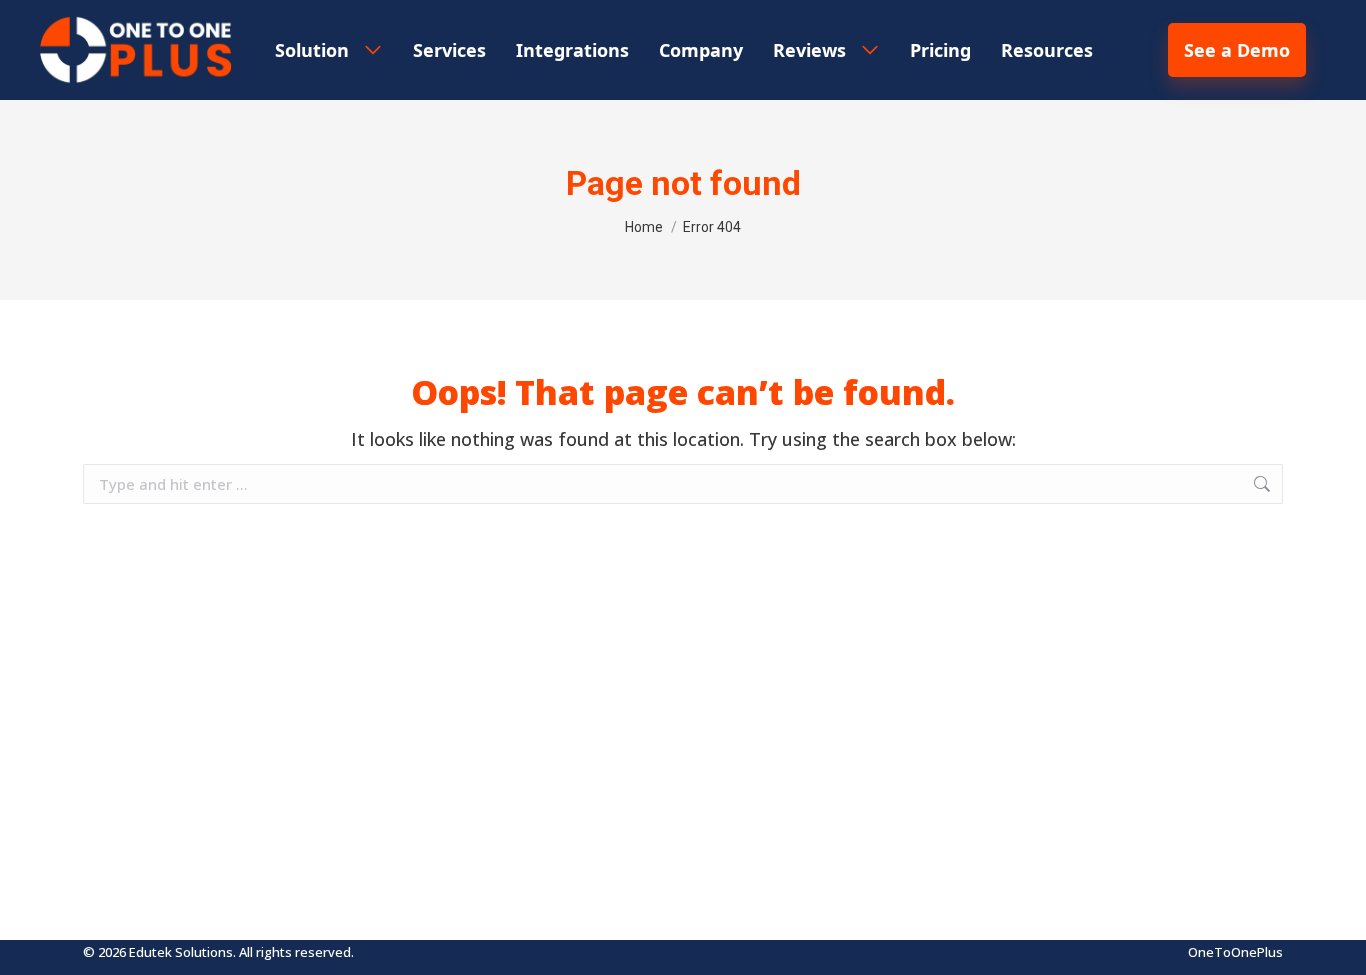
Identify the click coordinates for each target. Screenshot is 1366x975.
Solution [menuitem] (312, 50)
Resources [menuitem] (1047, 50)
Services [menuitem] (449, 50)
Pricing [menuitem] (940, 50)
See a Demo (1237, 50)
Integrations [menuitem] (572, 50)
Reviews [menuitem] (809, 50)
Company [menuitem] (701, 50)
